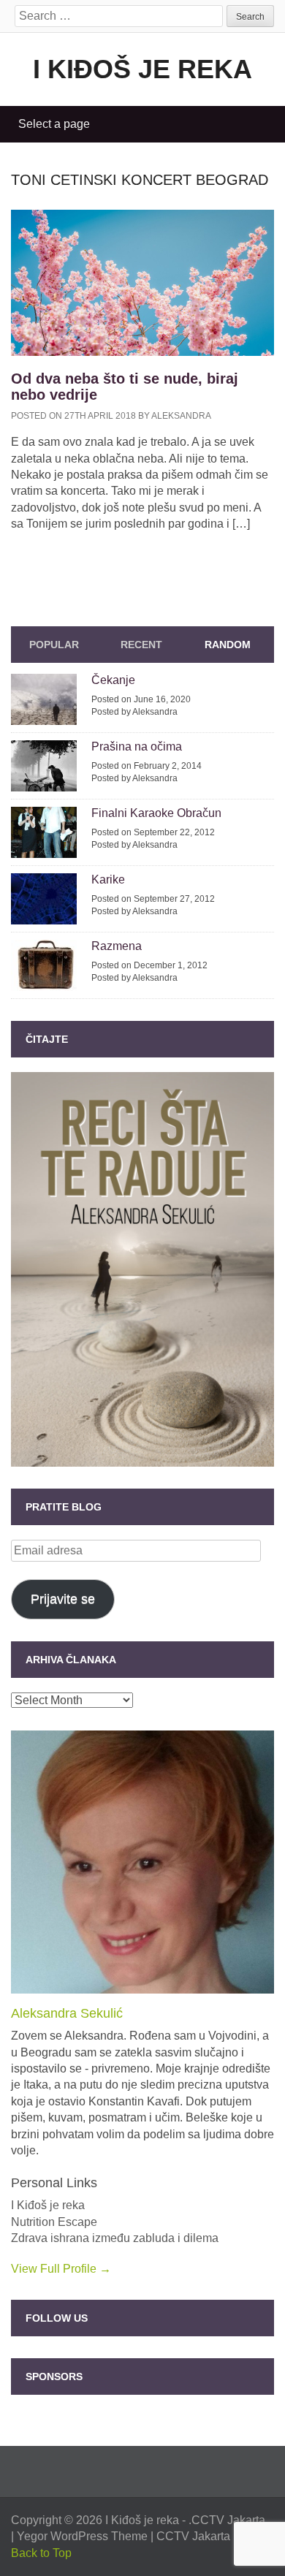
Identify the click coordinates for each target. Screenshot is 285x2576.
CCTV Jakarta (228, 2520)
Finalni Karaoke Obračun (156, 813)
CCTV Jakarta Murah (211, 2536)
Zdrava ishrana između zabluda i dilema (115, 2238)
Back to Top (41, 2553)
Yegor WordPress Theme (82, 2536)
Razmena (117, 946)
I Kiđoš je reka (142, 69)
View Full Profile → (61, 2269)
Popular (54, 645)
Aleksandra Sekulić (67, 2013)
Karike (108, 879)
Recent (141, 645)
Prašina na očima (137, 746)
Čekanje (113, 680)
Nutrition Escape (54, 2222)
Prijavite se (63, 1599)
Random (228, 645)
